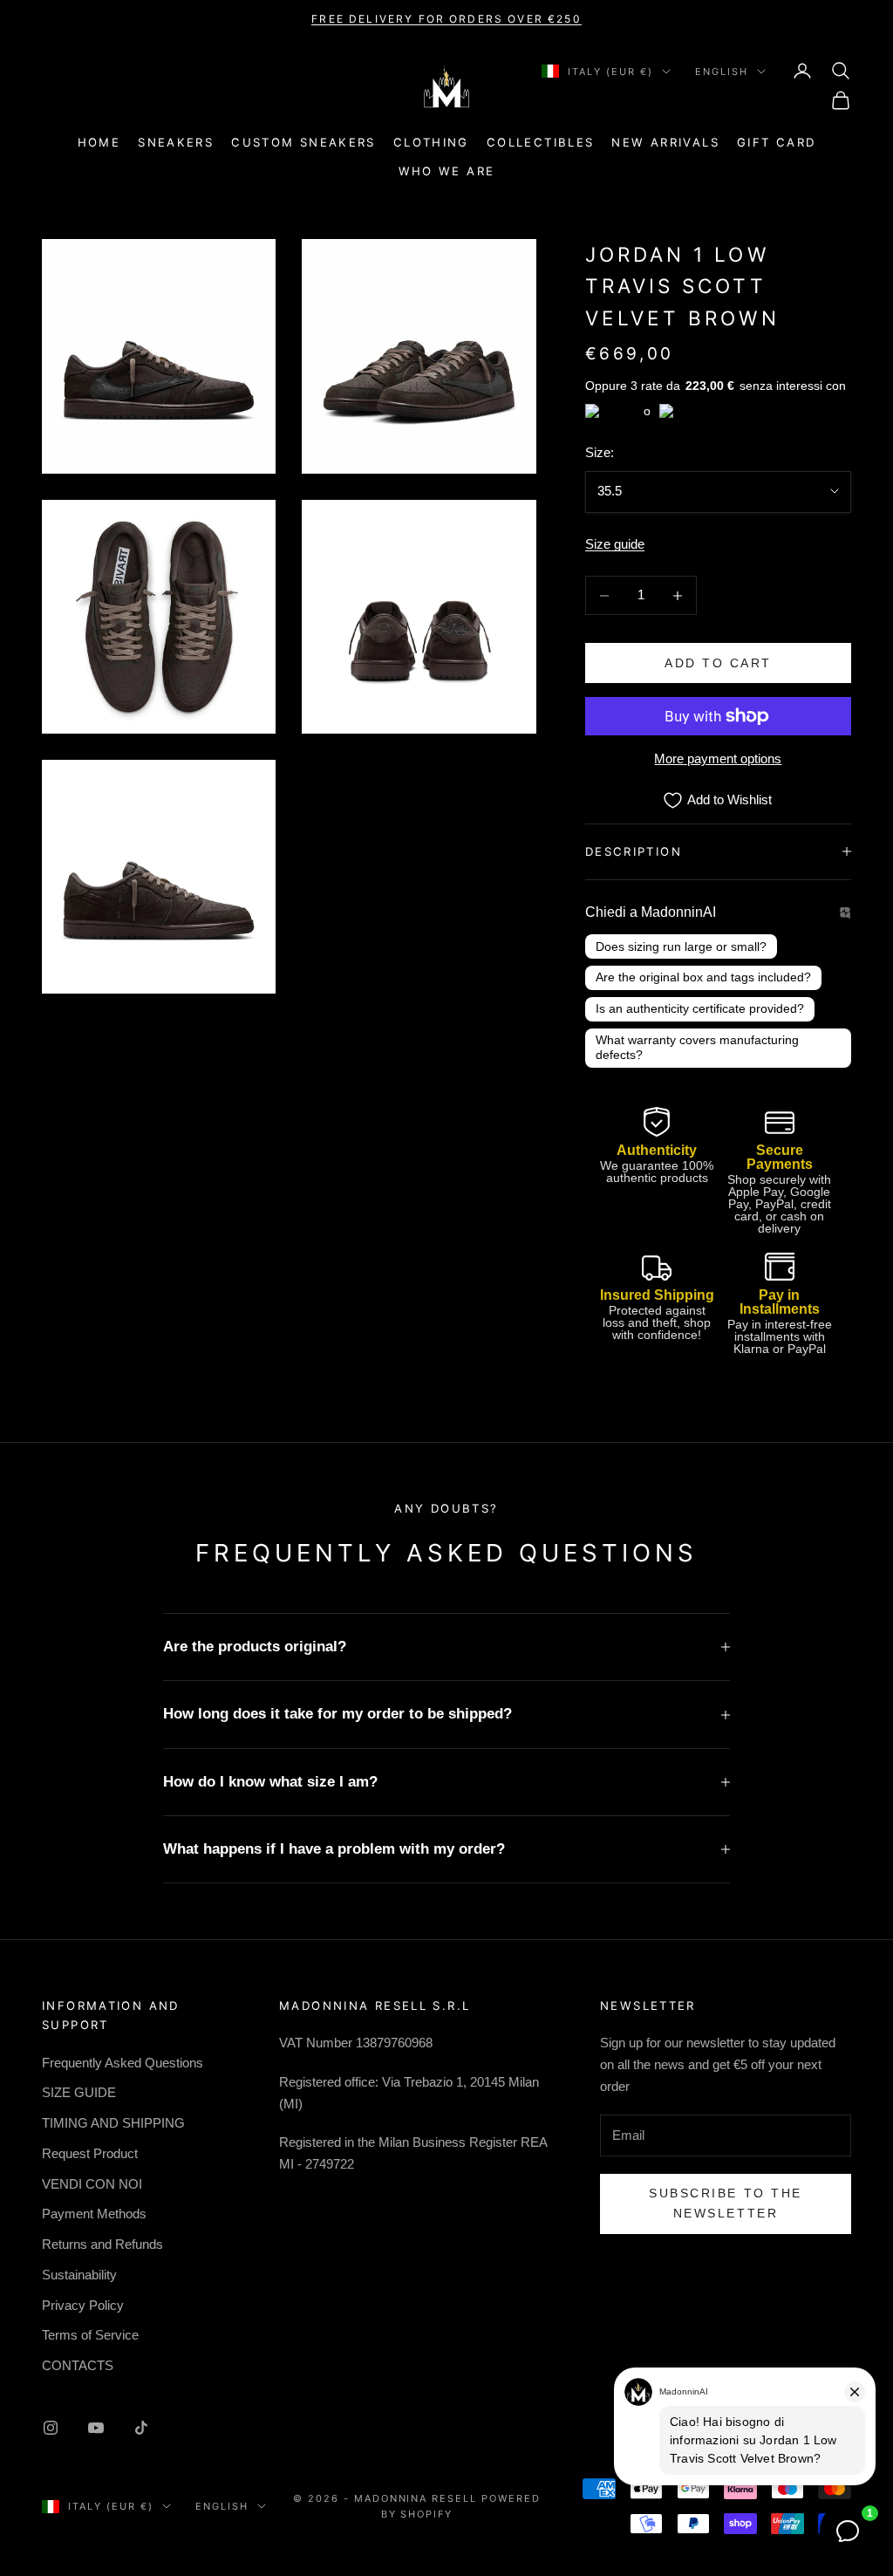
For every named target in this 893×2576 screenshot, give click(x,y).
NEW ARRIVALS (665, 142)
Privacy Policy (83, 2305)
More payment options (718, 758)
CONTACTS (78, 2365)
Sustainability (79, 2275)
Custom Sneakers (303, 142)
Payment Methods (94, 2214)
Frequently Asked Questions (123, 2063)
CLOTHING (431, 142)
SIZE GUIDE (79, 2092)
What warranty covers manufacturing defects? (697, 1047)
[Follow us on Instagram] (51, 2428)
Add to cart (718, 663)
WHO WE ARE (447, 171)
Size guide (615, 544)
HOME (99, 142)
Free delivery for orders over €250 (446, 19)
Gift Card (776, 142)
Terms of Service (90, 2335)
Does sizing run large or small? (681, 946)
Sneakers (176, 142)
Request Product (90, 2153)
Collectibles (541, 142)
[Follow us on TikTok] (141, 2428)
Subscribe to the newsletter (725, 2203)
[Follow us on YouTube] (96, 2428)
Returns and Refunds (102, 2244)
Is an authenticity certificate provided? (700, 1008)
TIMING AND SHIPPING (113, 2123)
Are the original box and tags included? (703, 977)
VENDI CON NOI (92, 2184)
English (722, 72)
